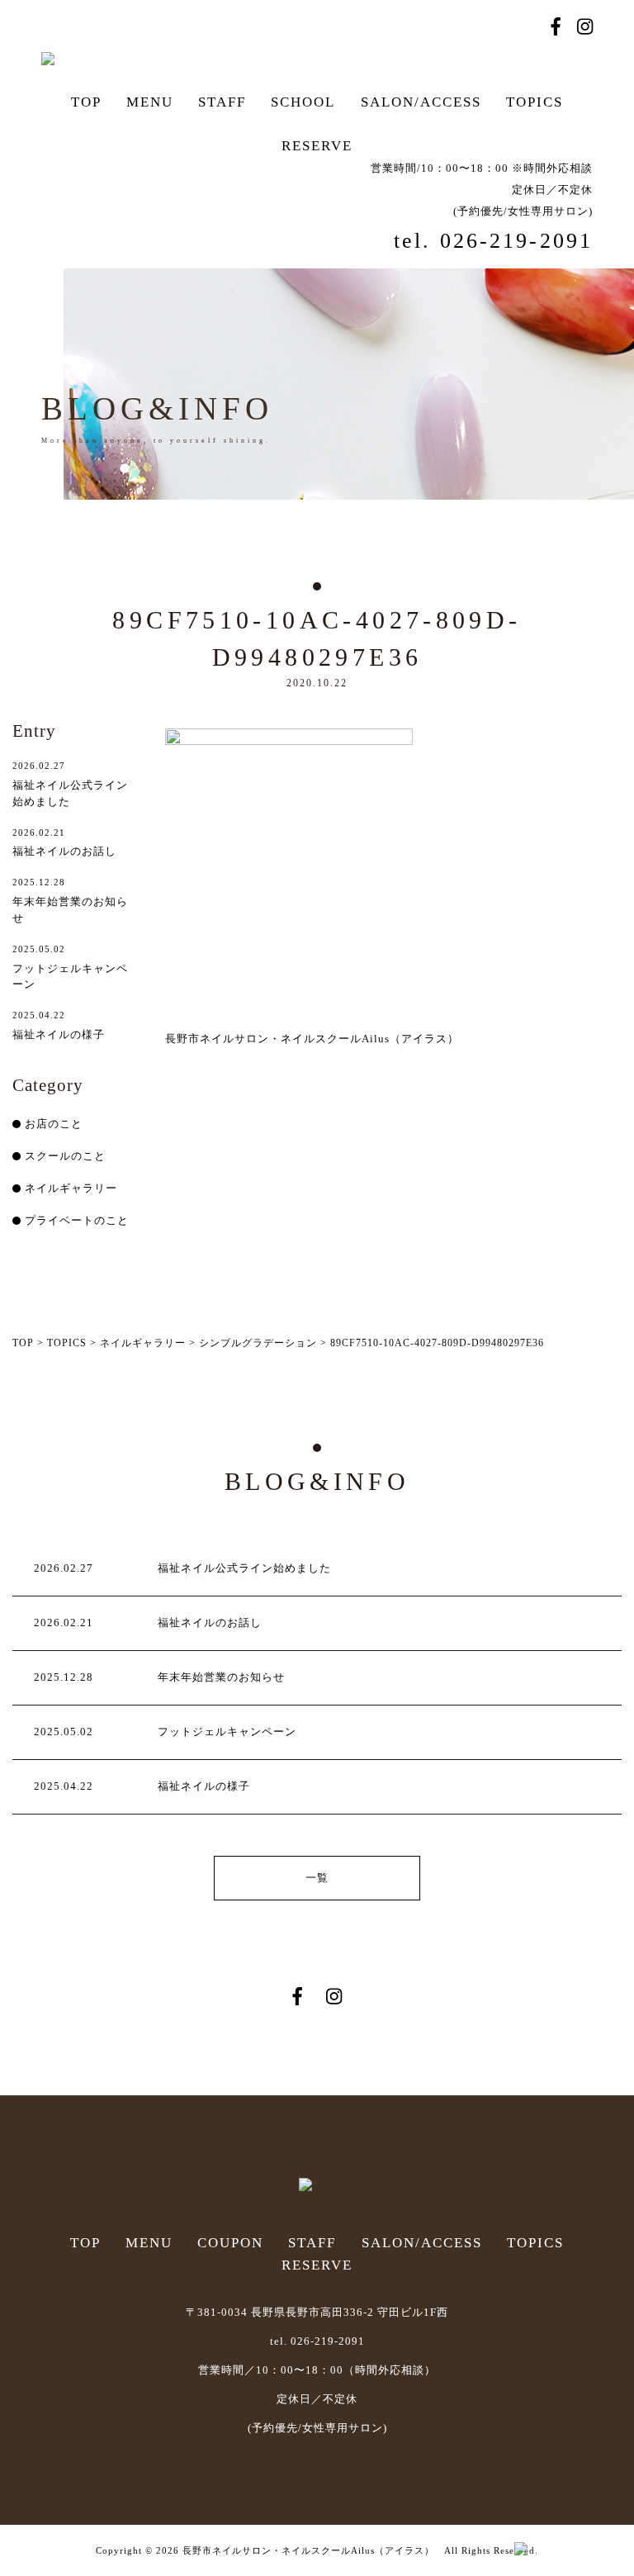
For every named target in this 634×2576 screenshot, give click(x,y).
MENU (150, 102)
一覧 (317, 1878)
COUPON (230, 2243)
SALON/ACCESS (421, 102)
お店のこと (54, 1124)
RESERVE (317, 146)
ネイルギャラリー (71, 1188)
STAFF (222, 102)
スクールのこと (65, 1156)
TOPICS (535, 102)
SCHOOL (303, 102)
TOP (86, 102)
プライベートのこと (77, 1220)
